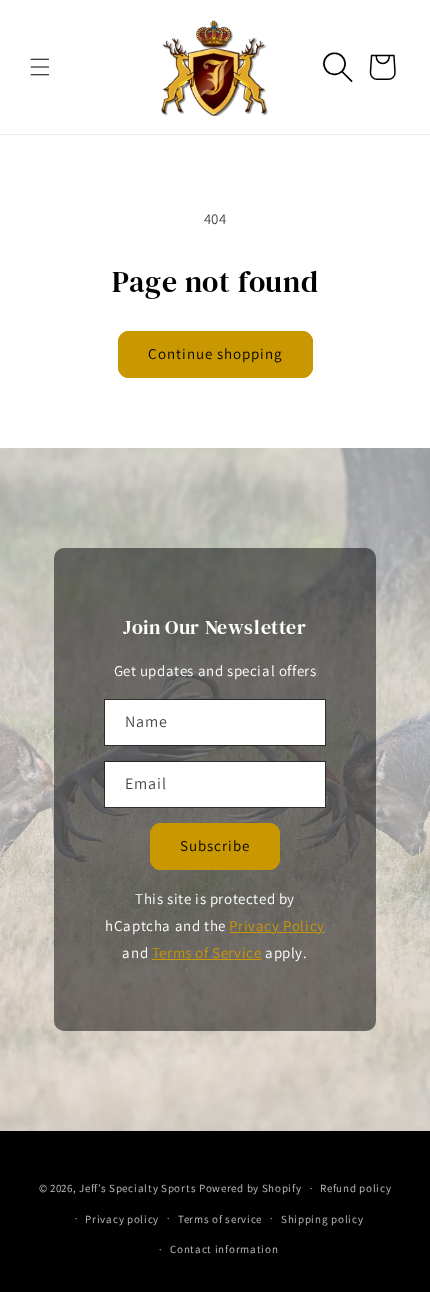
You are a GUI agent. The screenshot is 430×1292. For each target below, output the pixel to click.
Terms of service (220, 1219)
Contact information (224, 1249)
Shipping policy (322, 1219)
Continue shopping (215, 353)
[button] (40, 67)
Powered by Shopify (250, 1188)
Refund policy (355, 1188)
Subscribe (215, 845)
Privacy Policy (276, 925)
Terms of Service (207, 952)
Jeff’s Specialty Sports (137, 1188)
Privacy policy (122, 1219)
